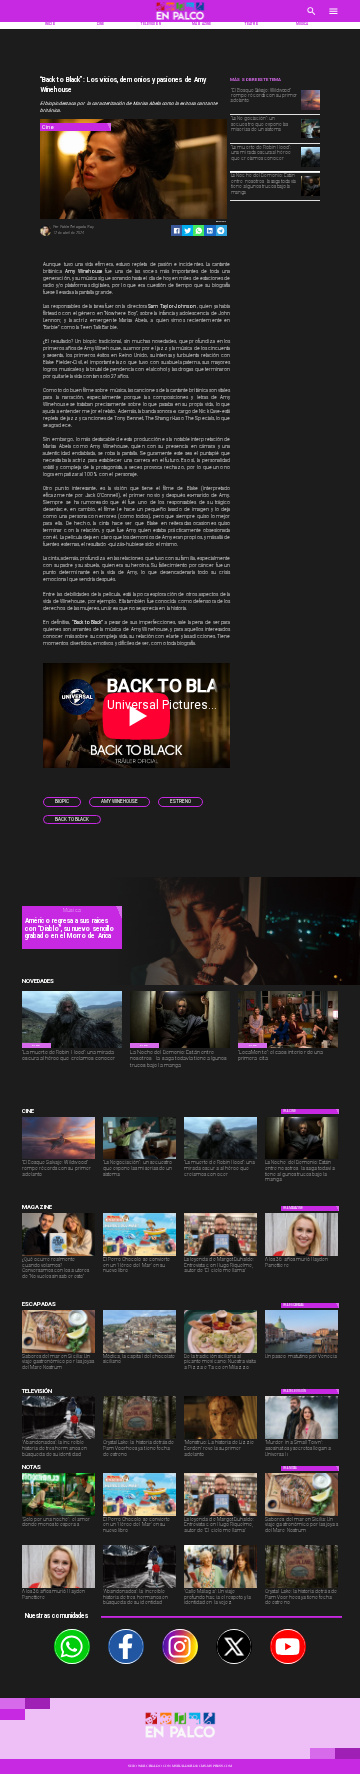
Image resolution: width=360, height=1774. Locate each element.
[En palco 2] (179, 21)
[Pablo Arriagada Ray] (45, 235)
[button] (62, 801)
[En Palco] (311, 17)
